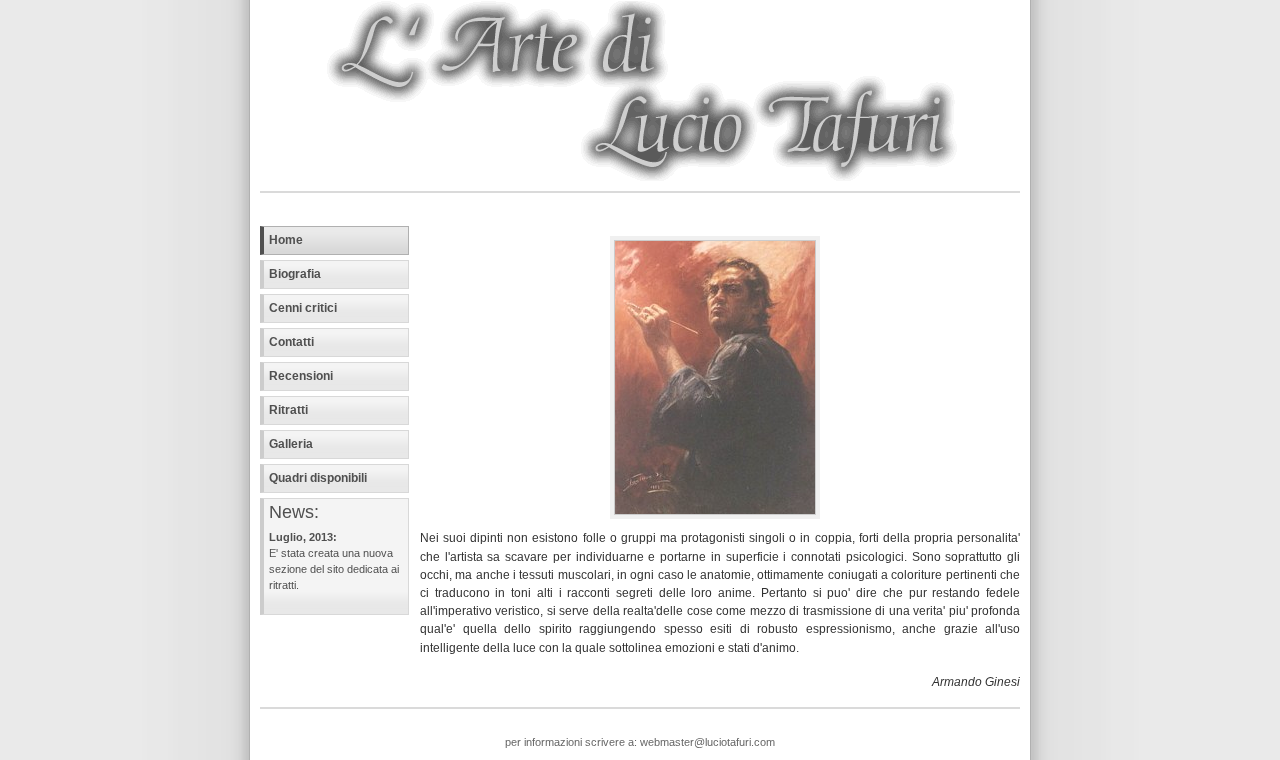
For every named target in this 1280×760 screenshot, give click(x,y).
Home (286, 240)
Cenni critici (303, 308)
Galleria (291, 444)
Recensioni (301, 376)
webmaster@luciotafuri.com (706, 742)
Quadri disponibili (318, 478)
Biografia (295, 274)
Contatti (291, 342)
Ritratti (288, 410)
